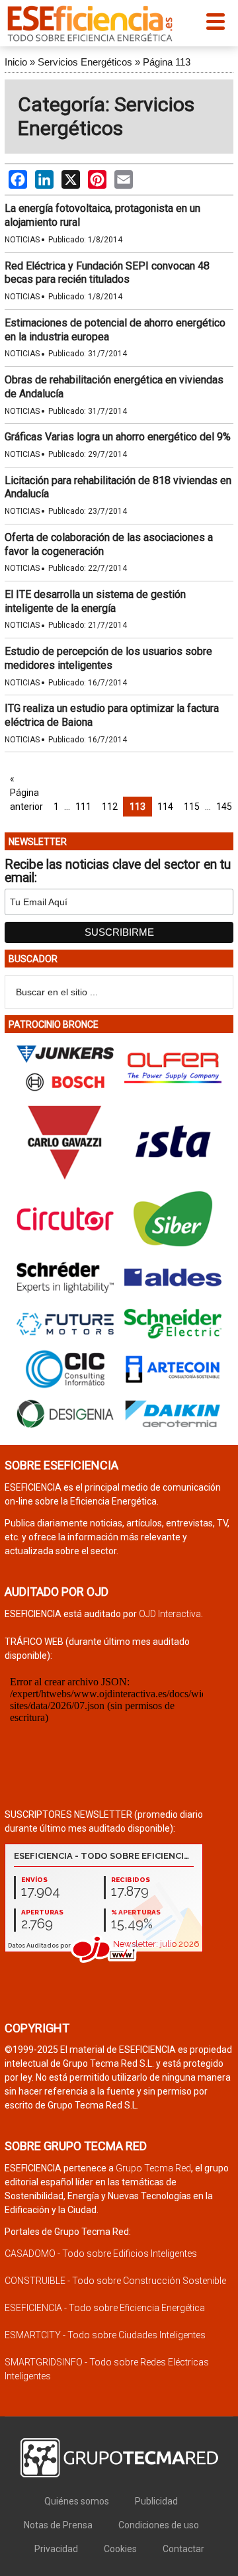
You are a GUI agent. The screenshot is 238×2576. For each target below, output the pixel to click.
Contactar (183, 2549)
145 (224, 807)
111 (83, 807)
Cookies (120, 2549)
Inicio (16, 62)
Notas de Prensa (58, 2525)
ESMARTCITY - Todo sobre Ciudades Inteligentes (105, 2335)
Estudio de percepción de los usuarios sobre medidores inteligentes (108, 658)
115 (192, 807)
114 (165, 807)
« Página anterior (26, 793)
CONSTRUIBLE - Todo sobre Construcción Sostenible (115, 2281)
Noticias (22, 240)
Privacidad (56, 2549)
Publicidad (156, 2501)
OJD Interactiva (170, 1614)
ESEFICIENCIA (90, 23)
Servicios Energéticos (85, 62)
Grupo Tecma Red (153, 2168)
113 (138, 807)
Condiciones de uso (159, 2525)
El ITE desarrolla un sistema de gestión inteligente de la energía (95, 601)
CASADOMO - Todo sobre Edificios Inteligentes (101, 2254)
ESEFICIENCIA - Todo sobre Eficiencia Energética (105, 2308)
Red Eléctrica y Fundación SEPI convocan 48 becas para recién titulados (107, 273)
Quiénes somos (77, 2501)
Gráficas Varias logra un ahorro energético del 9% (118, 437)
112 (110, 807)
